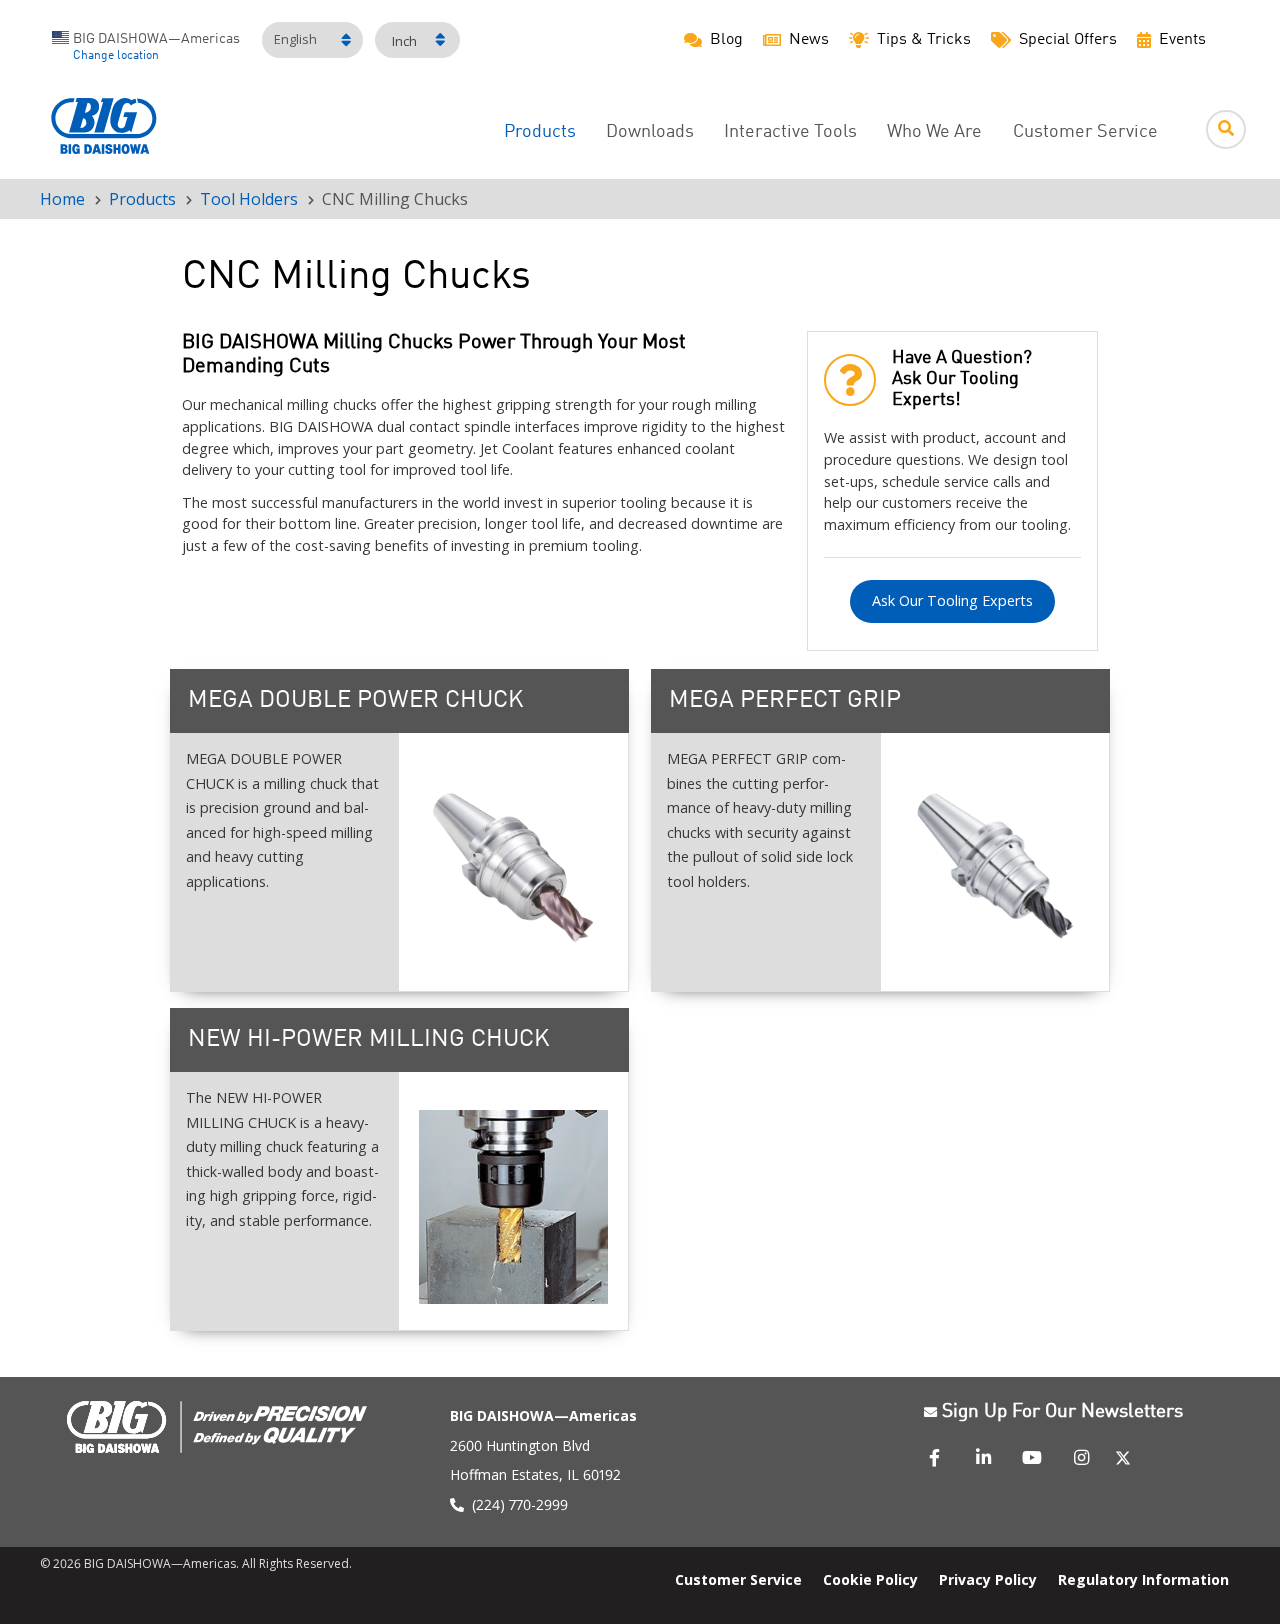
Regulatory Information (1143, 1579)
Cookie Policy (870, 1579)
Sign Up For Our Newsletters (1062, 1412)
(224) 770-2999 (520, 1504)
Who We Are (934, 132)
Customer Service (1085, 132)
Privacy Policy (988, 1579)
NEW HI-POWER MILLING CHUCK (369, 1040)
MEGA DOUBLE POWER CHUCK (356, 701)
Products (540, 132)
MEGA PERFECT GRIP (785, 701)
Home (62, 199)
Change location (116, 56)
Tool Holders (249, 199)
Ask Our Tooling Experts (952, 600)
